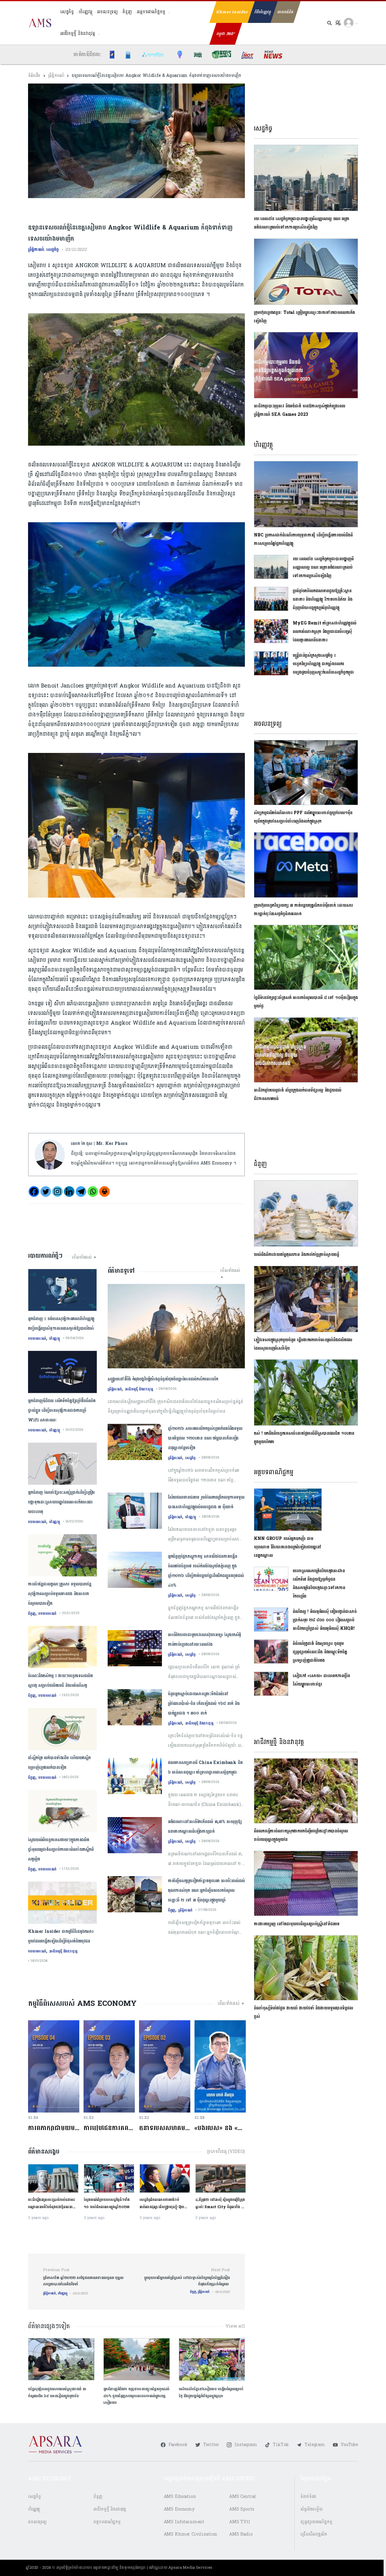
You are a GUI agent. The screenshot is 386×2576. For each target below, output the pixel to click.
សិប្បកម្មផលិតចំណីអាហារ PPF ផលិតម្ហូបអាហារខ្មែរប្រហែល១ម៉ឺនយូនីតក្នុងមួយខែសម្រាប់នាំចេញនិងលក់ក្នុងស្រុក (303, 817)
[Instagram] (57, 1192)
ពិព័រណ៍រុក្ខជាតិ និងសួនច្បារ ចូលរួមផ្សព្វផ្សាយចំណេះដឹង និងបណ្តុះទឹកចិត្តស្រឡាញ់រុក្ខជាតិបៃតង (320, 1652)
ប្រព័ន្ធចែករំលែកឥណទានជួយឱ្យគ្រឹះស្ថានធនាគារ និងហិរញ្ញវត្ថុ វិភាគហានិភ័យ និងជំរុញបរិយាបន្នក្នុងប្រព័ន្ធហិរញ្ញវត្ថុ (323, 599)
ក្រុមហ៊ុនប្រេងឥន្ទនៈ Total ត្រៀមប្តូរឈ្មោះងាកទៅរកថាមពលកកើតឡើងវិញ (304, 317)
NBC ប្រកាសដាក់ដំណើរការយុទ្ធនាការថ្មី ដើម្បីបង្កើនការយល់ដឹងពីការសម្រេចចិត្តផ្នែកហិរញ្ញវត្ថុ (303, 539)
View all (235, 2326)
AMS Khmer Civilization (191, 2534)
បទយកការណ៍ (37, 1339)
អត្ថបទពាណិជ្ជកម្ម (151, 12)
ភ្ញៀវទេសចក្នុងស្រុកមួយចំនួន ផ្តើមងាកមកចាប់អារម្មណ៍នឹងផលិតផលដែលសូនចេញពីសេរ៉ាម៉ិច (303, 1344)
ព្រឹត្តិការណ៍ (56, 76)
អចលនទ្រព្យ (107, 12)
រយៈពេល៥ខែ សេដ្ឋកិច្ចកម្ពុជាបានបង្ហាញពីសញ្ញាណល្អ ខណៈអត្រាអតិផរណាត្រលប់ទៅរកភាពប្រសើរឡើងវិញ (302, 223)
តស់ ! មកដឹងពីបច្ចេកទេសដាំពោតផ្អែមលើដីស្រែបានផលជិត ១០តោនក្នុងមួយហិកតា (304, 1438)
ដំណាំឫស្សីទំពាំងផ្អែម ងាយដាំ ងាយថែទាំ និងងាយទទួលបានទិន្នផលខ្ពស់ (303, 2012)
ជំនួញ (127, 12)
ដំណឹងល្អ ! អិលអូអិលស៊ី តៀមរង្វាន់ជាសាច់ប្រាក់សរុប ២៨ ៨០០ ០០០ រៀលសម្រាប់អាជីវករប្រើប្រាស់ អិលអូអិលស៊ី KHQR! (325, 1620)
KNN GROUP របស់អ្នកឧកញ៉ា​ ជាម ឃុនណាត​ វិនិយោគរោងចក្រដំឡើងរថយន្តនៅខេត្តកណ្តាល (288, 1547)
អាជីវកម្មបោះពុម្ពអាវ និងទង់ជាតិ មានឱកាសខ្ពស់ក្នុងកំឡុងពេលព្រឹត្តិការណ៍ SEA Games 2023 (299, 410)
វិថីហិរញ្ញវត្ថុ (263, 12)
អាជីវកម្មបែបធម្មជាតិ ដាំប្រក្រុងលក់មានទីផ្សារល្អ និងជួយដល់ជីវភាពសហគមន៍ (297, 1094)
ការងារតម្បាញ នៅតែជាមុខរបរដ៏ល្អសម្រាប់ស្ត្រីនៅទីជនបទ (297, 1924)
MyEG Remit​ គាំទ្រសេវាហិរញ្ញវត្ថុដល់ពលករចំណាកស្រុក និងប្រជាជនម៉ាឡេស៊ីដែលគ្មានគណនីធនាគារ (325, 632)
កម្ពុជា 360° (226, 34)
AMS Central (243, 2497)
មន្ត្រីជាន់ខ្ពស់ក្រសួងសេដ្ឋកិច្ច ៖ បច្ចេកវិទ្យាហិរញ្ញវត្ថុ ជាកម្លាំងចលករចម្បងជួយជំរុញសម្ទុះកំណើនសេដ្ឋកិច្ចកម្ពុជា (323, 664)
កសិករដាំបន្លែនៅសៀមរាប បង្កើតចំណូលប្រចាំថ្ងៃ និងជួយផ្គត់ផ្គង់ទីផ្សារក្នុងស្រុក (211, 2392)
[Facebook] (34, 1192)
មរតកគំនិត (285, 12)
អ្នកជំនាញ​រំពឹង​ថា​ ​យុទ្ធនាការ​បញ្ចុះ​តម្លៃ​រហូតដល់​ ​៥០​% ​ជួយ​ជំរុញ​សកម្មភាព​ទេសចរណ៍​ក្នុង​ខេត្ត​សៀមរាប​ (136, 2396)
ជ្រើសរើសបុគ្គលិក (314, 2534)
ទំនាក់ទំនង (308, 2497)
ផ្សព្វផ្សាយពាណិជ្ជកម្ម (316, 2522)
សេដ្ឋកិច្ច (67, 12)
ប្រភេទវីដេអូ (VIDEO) (226, 2152)
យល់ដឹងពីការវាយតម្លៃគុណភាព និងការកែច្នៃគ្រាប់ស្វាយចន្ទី (298, 1255)
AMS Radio (241, 2534)
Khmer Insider (232, 12)
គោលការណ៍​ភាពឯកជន (284, 2568)
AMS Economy (179, 2509)
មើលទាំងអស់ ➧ (84, 1257)
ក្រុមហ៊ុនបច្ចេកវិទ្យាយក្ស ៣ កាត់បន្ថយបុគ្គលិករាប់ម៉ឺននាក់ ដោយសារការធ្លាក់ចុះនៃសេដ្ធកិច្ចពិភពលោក (303, 910)
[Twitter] (46, 1192)
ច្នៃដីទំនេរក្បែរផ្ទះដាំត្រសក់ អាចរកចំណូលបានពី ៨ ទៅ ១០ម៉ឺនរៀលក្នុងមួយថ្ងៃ (306, 1002)
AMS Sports (242, 2509)
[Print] (104, 1192)
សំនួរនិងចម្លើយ (312, 2509)
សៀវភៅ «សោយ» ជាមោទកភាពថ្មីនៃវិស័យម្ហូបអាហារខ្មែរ (321, 1680)
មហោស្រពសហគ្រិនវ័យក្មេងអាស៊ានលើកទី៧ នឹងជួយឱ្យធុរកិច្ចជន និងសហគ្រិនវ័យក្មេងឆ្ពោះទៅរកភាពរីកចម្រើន (319, 1584)
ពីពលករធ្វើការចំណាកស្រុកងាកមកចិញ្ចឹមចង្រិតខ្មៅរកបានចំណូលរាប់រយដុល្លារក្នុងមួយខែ (301, 1835)
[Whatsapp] (93, 1192)
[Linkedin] (69, 1192)
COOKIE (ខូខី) (344, 2568)
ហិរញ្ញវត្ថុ (85, 12)
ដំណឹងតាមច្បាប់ (317, 2568)
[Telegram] (81, 1192)
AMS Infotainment (184, 2522)
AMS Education (180, 2497)
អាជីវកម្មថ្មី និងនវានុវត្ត (78, 34)
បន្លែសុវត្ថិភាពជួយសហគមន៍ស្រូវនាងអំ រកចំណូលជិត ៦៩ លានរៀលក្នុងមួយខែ (57, 2392)
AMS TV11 (240, 2522)
